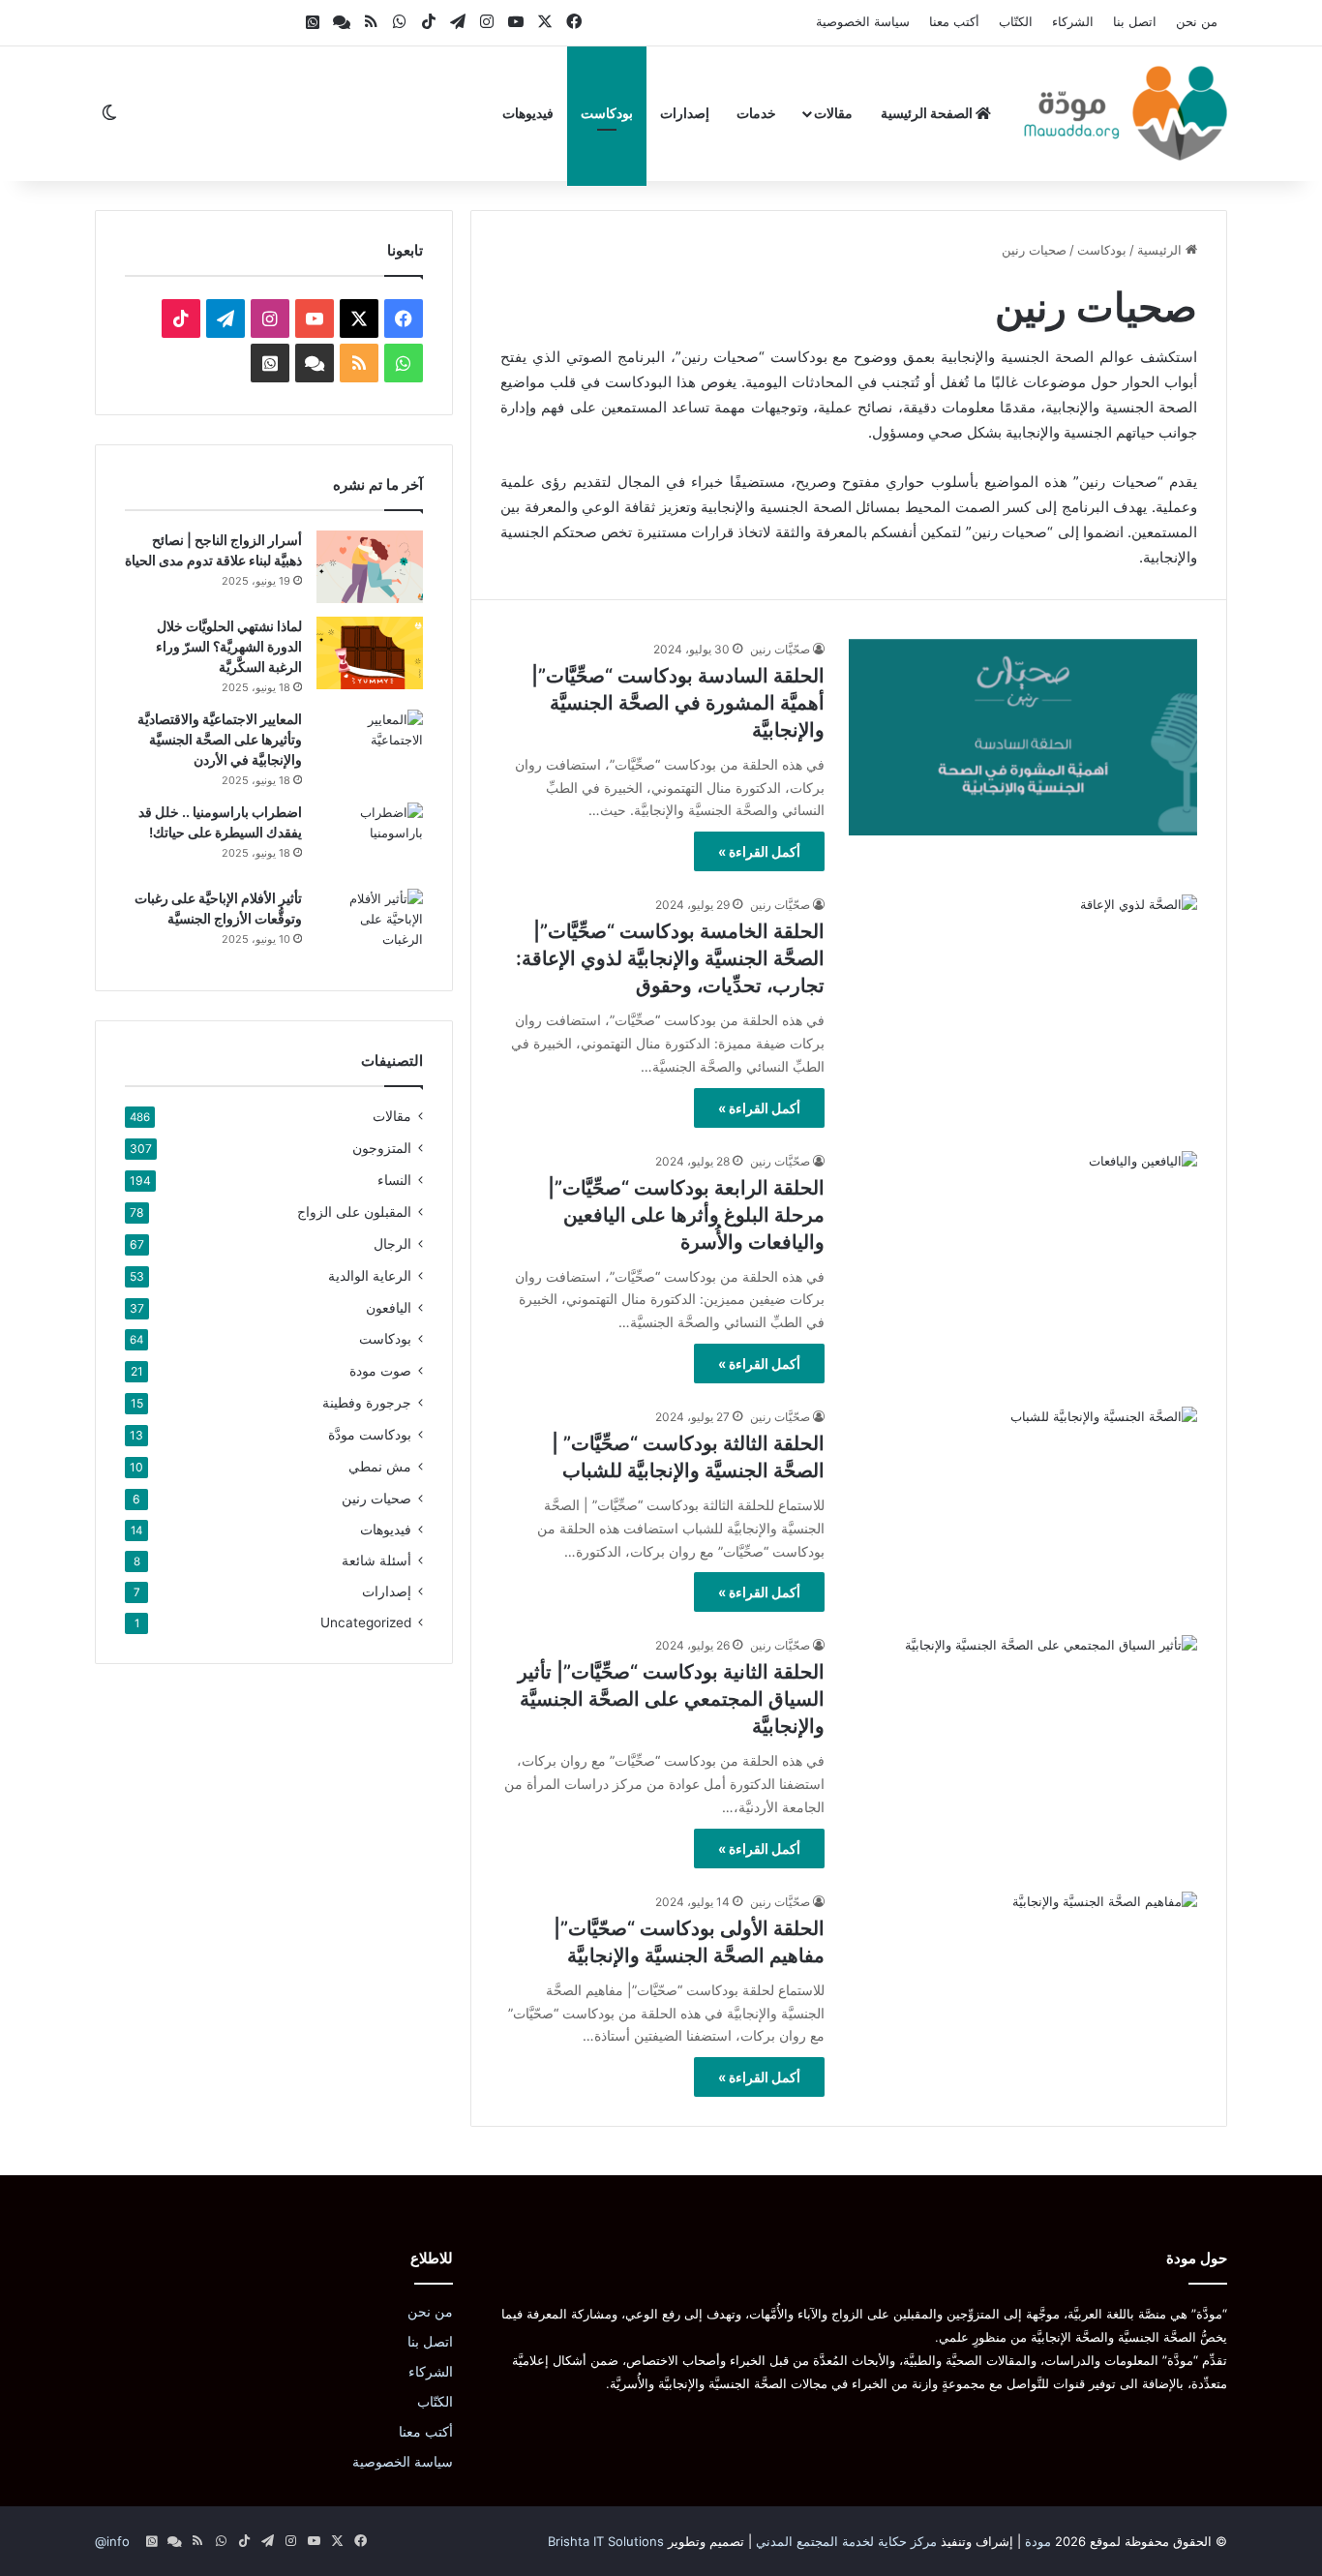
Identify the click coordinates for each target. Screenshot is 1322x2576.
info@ (112, 2541)
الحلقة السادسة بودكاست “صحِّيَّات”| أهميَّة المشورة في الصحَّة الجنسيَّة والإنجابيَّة (678, 703)
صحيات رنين (376, 1498)
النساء (394, 1180)
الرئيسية (1161, 250)
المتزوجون (382, 1148)
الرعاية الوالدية (370, 1275)
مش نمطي (380, 1466)
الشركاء (1073, 21)
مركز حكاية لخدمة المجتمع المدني (846, 2541)
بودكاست (607, 113)
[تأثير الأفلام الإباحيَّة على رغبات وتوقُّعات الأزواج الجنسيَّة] (370, 925)
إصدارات (685, 113)
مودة (1038, 2541)
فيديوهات (528, 113)
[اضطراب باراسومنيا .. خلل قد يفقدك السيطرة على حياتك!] (370, 839)
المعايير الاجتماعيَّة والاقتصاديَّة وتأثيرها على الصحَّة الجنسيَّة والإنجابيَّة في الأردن (220, 739)
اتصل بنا (1135, 21)
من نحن (1197, 21)
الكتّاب (1016, 21)
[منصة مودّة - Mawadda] (1126, 113)
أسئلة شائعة (376, 1561)
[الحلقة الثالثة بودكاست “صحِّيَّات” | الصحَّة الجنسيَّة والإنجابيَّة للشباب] (1023, 1505)
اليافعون (389, 1307)
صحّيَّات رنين (780, 649)
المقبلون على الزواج (354, 1212)
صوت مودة (380, 1370)
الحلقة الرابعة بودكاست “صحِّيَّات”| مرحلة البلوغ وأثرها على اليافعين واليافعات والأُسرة (686, 1215)
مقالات (833, 113)
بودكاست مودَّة (370, 1434)
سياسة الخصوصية (863, 21)
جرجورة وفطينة (367, 1402)
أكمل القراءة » (759, 851)
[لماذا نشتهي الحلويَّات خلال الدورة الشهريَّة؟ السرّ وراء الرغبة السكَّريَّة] (370, 653)
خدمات (756, 113)
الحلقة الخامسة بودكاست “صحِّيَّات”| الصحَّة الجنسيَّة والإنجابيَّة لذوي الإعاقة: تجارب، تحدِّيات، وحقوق (670, 958)
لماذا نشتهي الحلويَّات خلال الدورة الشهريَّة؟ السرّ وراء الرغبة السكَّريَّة (229, 646)
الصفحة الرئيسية (928, 113)
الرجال (392, 1243)
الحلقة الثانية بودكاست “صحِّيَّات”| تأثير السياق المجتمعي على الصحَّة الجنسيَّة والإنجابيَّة (671, 1699)
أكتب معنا (954, 21)
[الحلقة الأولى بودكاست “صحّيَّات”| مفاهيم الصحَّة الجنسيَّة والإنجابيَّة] (1023, 1990)
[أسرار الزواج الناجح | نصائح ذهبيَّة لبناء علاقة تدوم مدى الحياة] (370, 567)
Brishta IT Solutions (606, 2541)
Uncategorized (366, 1622)
